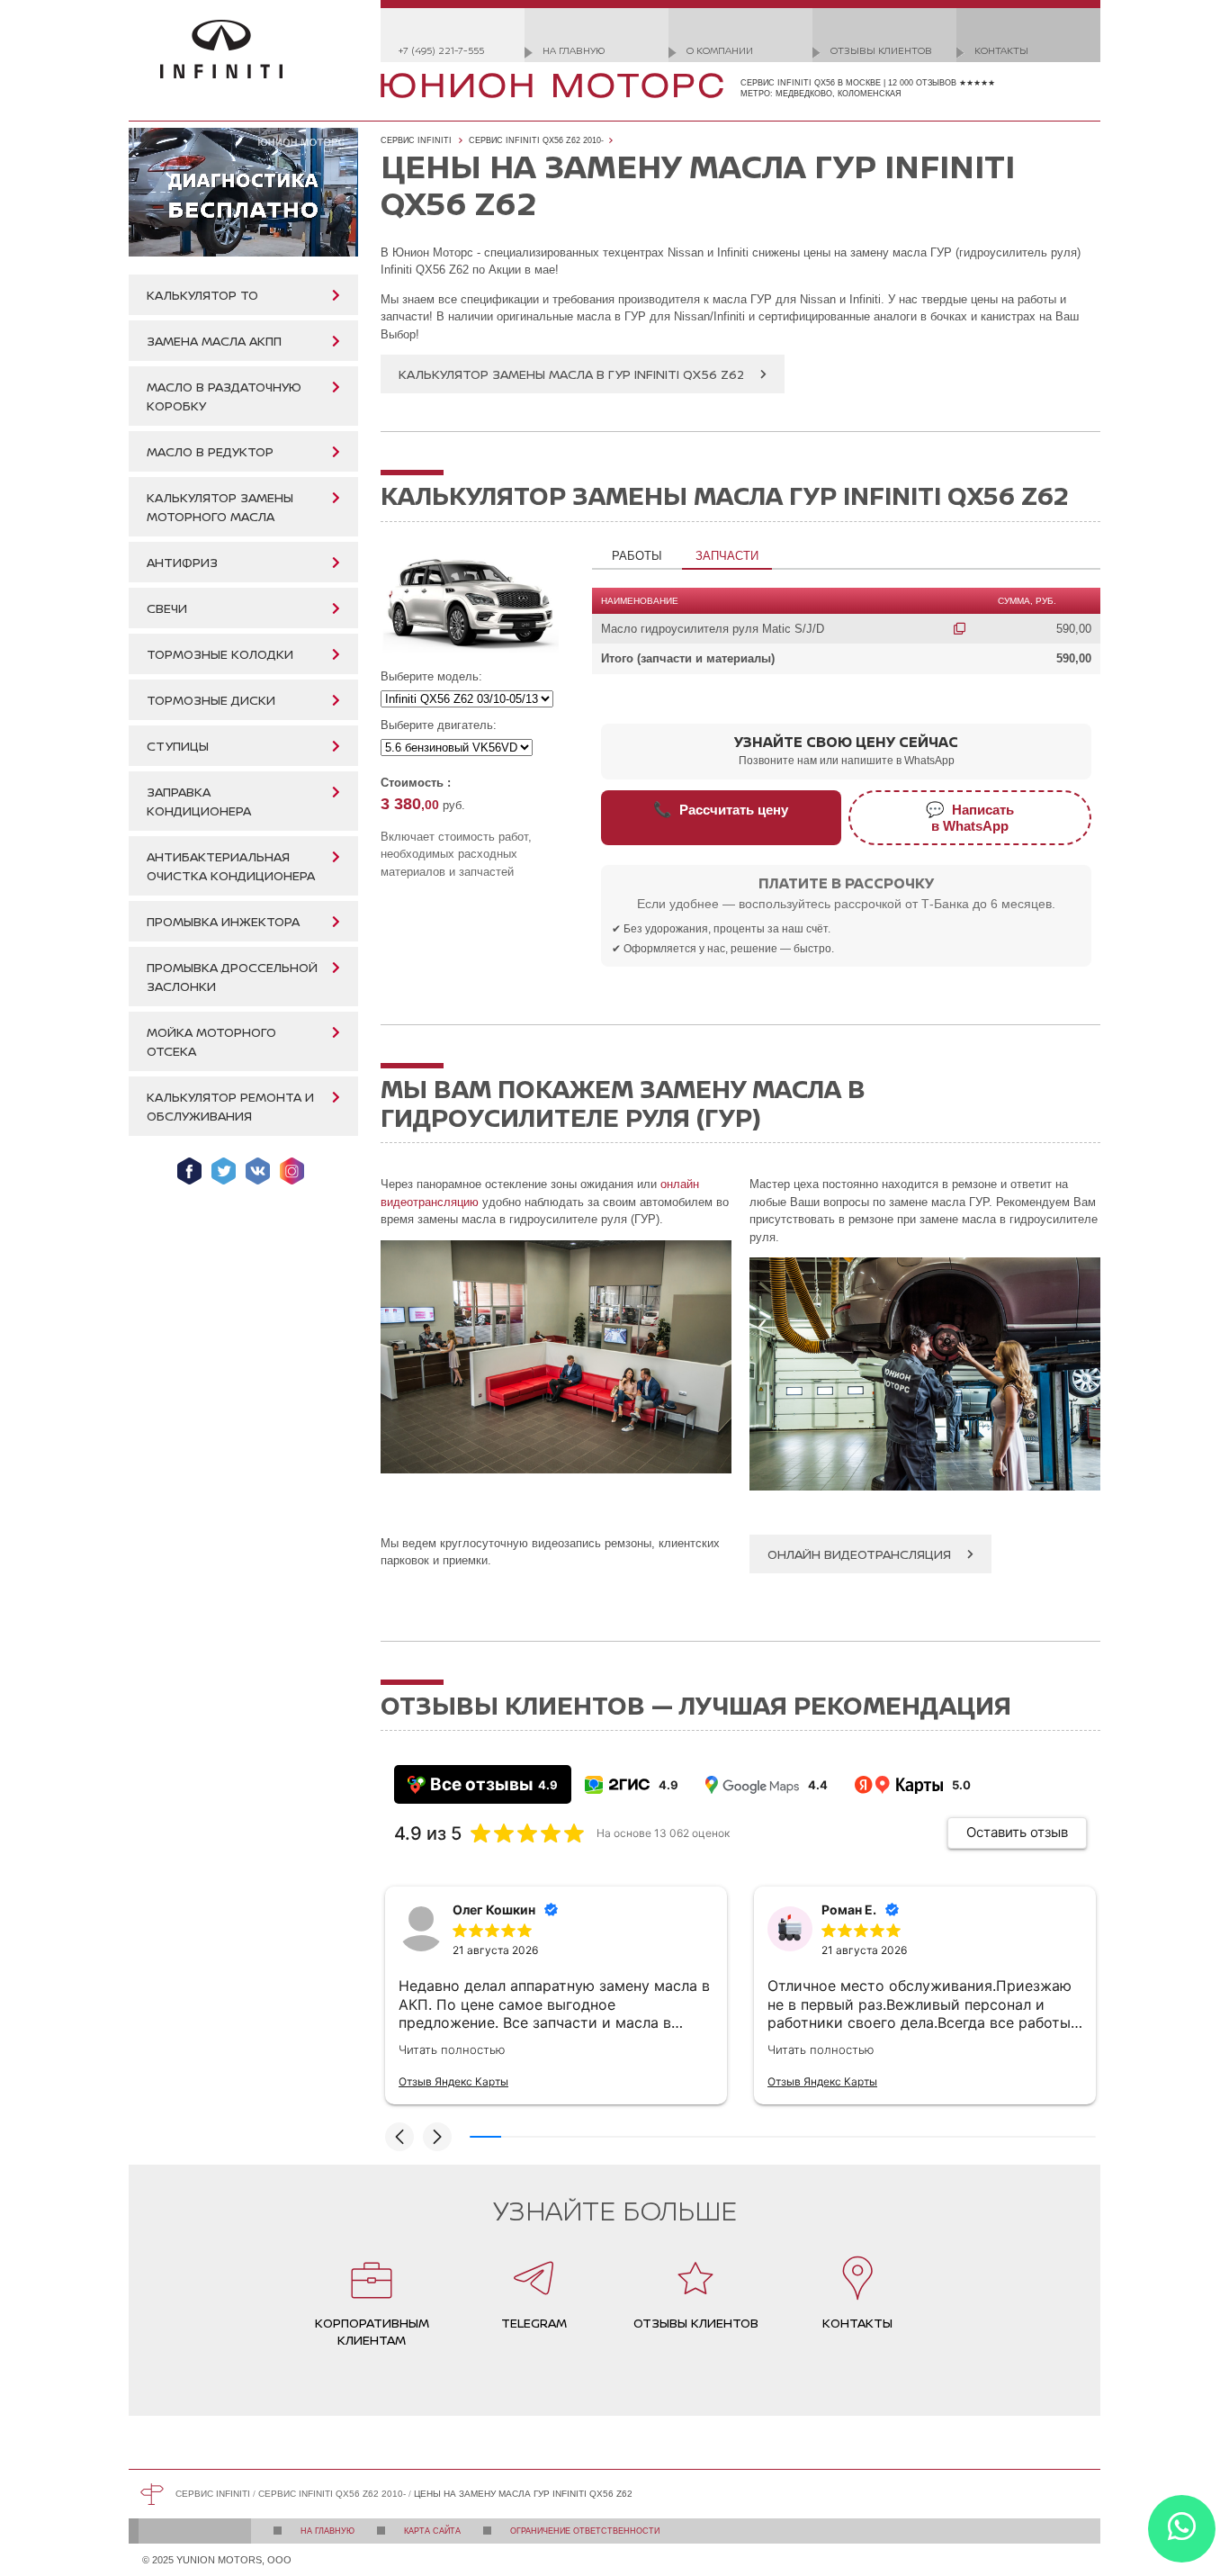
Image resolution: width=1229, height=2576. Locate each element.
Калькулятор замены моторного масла (220, 507)
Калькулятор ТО (202, 295)
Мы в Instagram (292, 1171)
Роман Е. (849, 1909)
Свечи (167, 608)
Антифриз (182, 562)
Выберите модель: (431, 676)
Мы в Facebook (189, 1171)
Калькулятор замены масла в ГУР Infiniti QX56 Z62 (571, 374)
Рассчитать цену (721, 809)
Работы (637, 556)
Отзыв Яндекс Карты (453, 2081)
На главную (574, 50)
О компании (720, 50)
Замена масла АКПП (214, 341)
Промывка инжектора (223, 921)
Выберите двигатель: (439, 725)
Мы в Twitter (224, 1171)
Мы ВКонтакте (258, 1171)
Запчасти (727, 556)
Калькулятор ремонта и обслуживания (230, 1106)
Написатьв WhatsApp (970, 818)
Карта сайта (432, 2531)
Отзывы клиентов (881, 50)
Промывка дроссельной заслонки (232, 977)
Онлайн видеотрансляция (859, 1554)
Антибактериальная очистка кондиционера (231, 866)
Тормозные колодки (220, 654)
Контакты (1001, 50)
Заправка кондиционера (199, 801)
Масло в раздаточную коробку (224, 396)
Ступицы (178, 746)
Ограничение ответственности (585, 2531)
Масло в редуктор (210, 451)
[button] (399, 2137)
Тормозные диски (211, 700)
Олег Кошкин (494, 1909)
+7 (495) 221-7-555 (441, 50)
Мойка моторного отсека (211, 1041)
